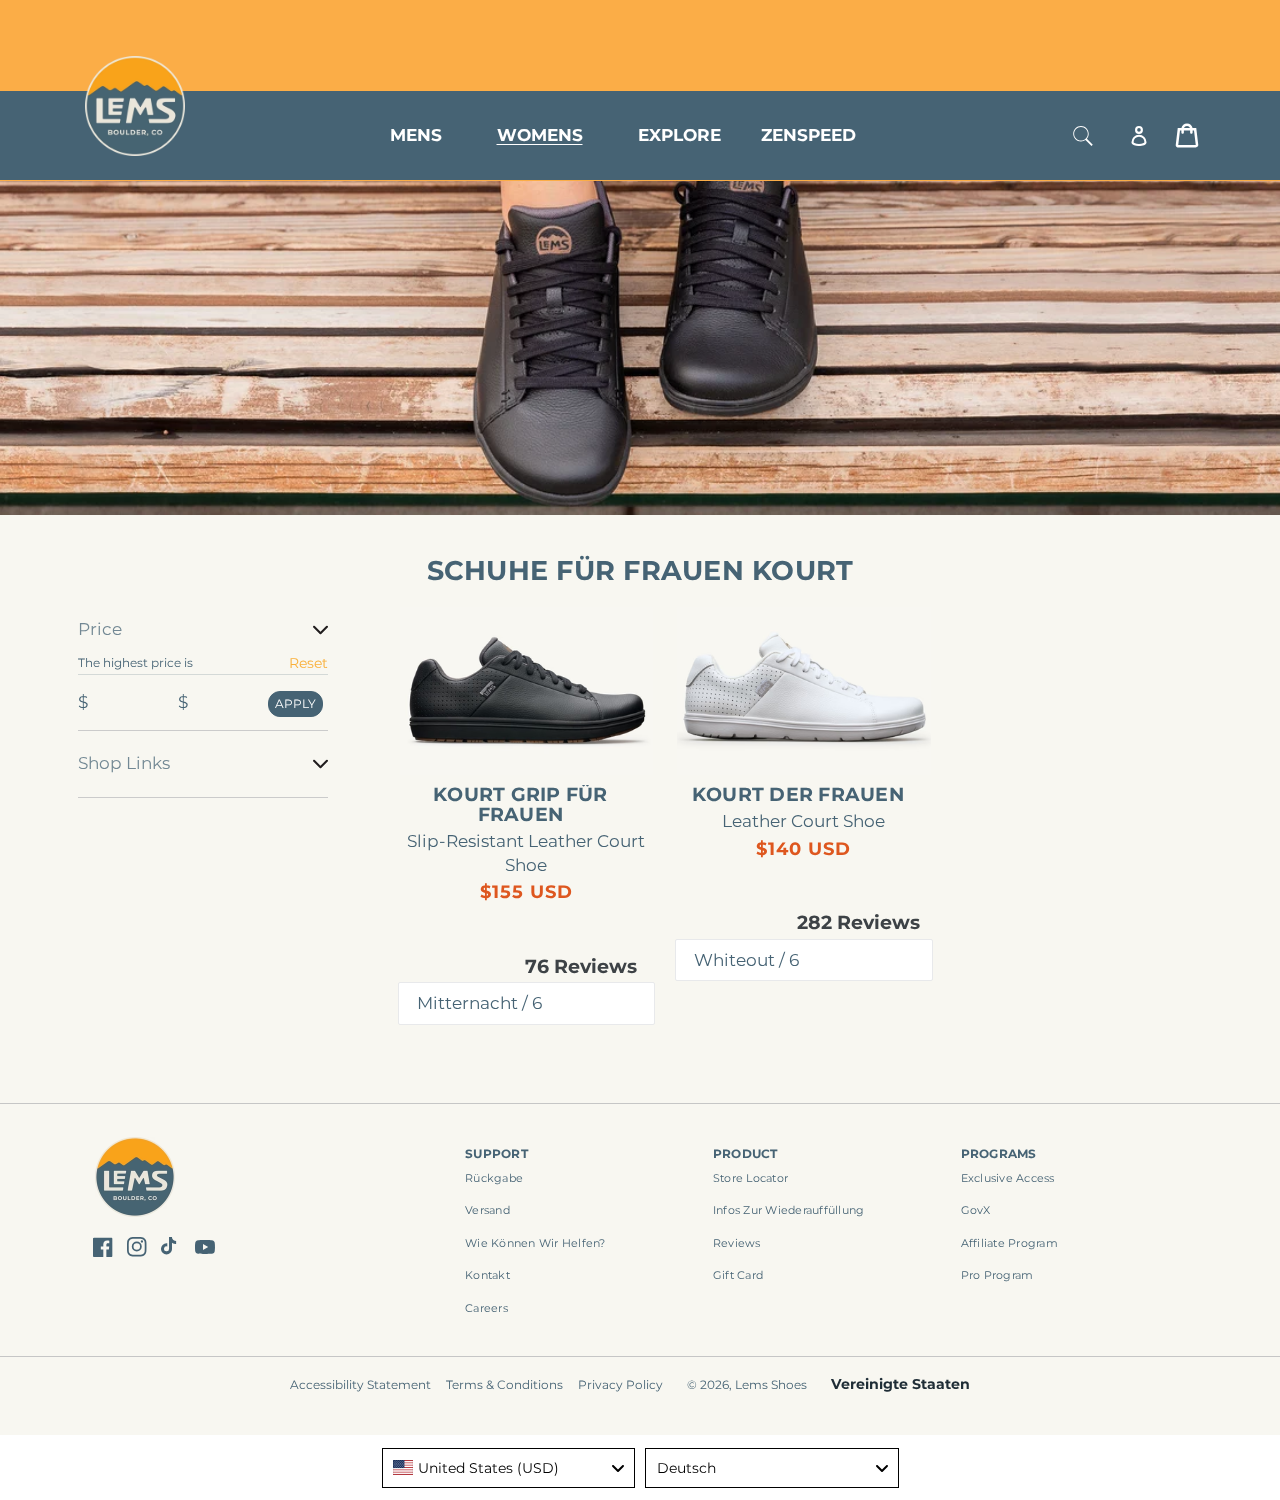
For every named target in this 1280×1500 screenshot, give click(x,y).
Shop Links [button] (124, 763)
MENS (416, 135)
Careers (486, 1308)
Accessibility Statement (360, 1384)
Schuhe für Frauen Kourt (640, 570)
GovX (976, 1210)
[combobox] (509, 1468)
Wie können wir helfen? (535, 1243)
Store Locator (1065, 22)
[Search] (1083, 135)
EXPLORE (679, 135)
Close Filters (122, 604)
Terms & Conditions (504, 1384)
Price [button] (100, 629)
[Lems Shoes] (135, 1180)
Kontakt (487, 1275)
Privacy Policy (620, 1384)
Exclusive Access (1008, 1178)
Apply (295, 703)
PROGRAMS (999, 1153)
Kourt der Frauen (798, 795)
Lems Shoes (771, 1384)
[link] (527, 690)
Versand (487, 1210)
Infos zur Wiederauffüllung (789, 1210)
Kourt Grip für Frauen (520, 805)
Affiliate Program (1009, 1243)
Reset (308, 663)
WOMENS (540, 135)
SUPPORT (496, 1153)
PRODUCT (745, 1153)
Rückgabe (494, 1178)
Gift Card (738, 1275)
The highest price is (135, 662)
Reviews (737, 1243)
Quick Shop (536, 742)
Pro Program (997, 1275)
